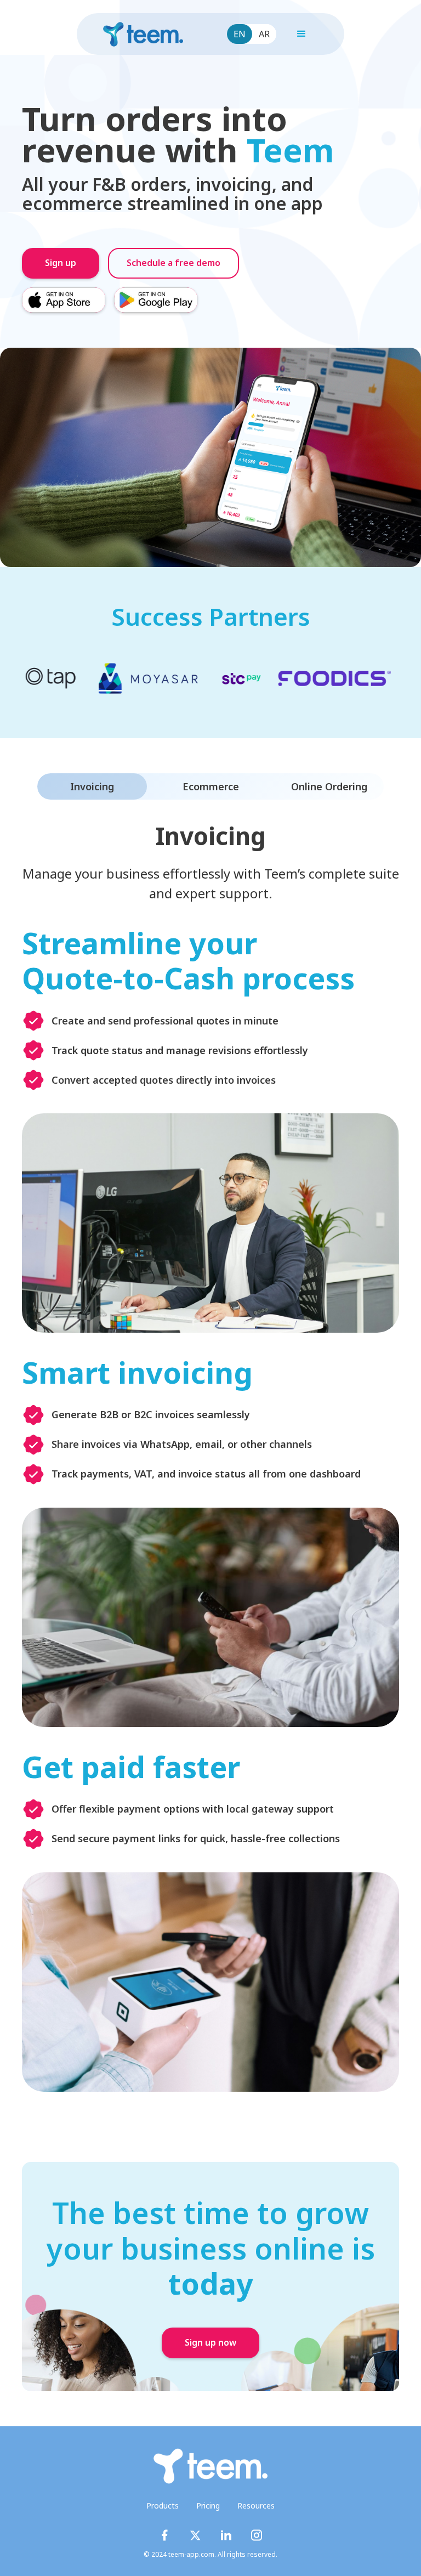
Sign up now (210, 2343)
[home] (143, 34)
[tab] (92, 786)
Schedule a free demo (173, 263)
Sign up (61, 263)
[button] (301, 34)
